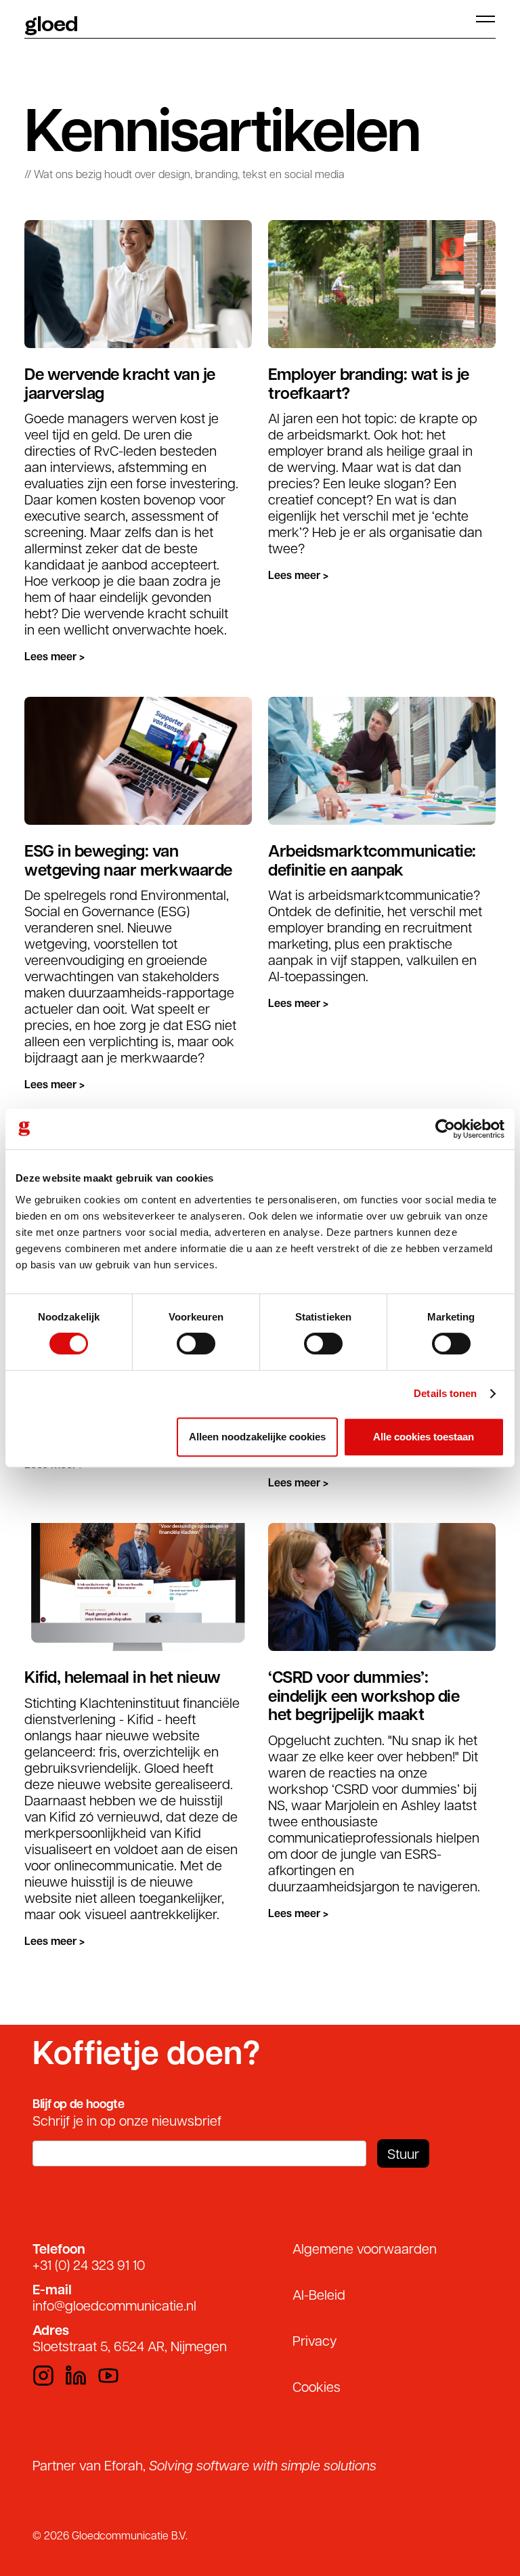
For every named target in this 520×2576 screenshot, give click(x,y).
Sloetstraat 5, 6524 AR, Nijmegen (130, 2346)
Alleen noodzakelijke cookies (257, 1437)
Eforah (124, 2465)
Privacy (315, 2340)
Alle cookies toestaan (424, 1437)
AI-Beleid (319, 2294)
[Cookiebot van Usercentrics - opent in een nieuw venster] (445, 1129)
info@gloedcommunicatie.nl (114, 2305)
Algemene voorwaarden (365, 2248)
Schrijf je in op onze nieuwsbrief (127, 2120)
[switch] (196, 1344)
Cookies (317, 2386)
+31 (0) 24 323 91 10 (89, 2264)
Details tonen (445, 1393)
